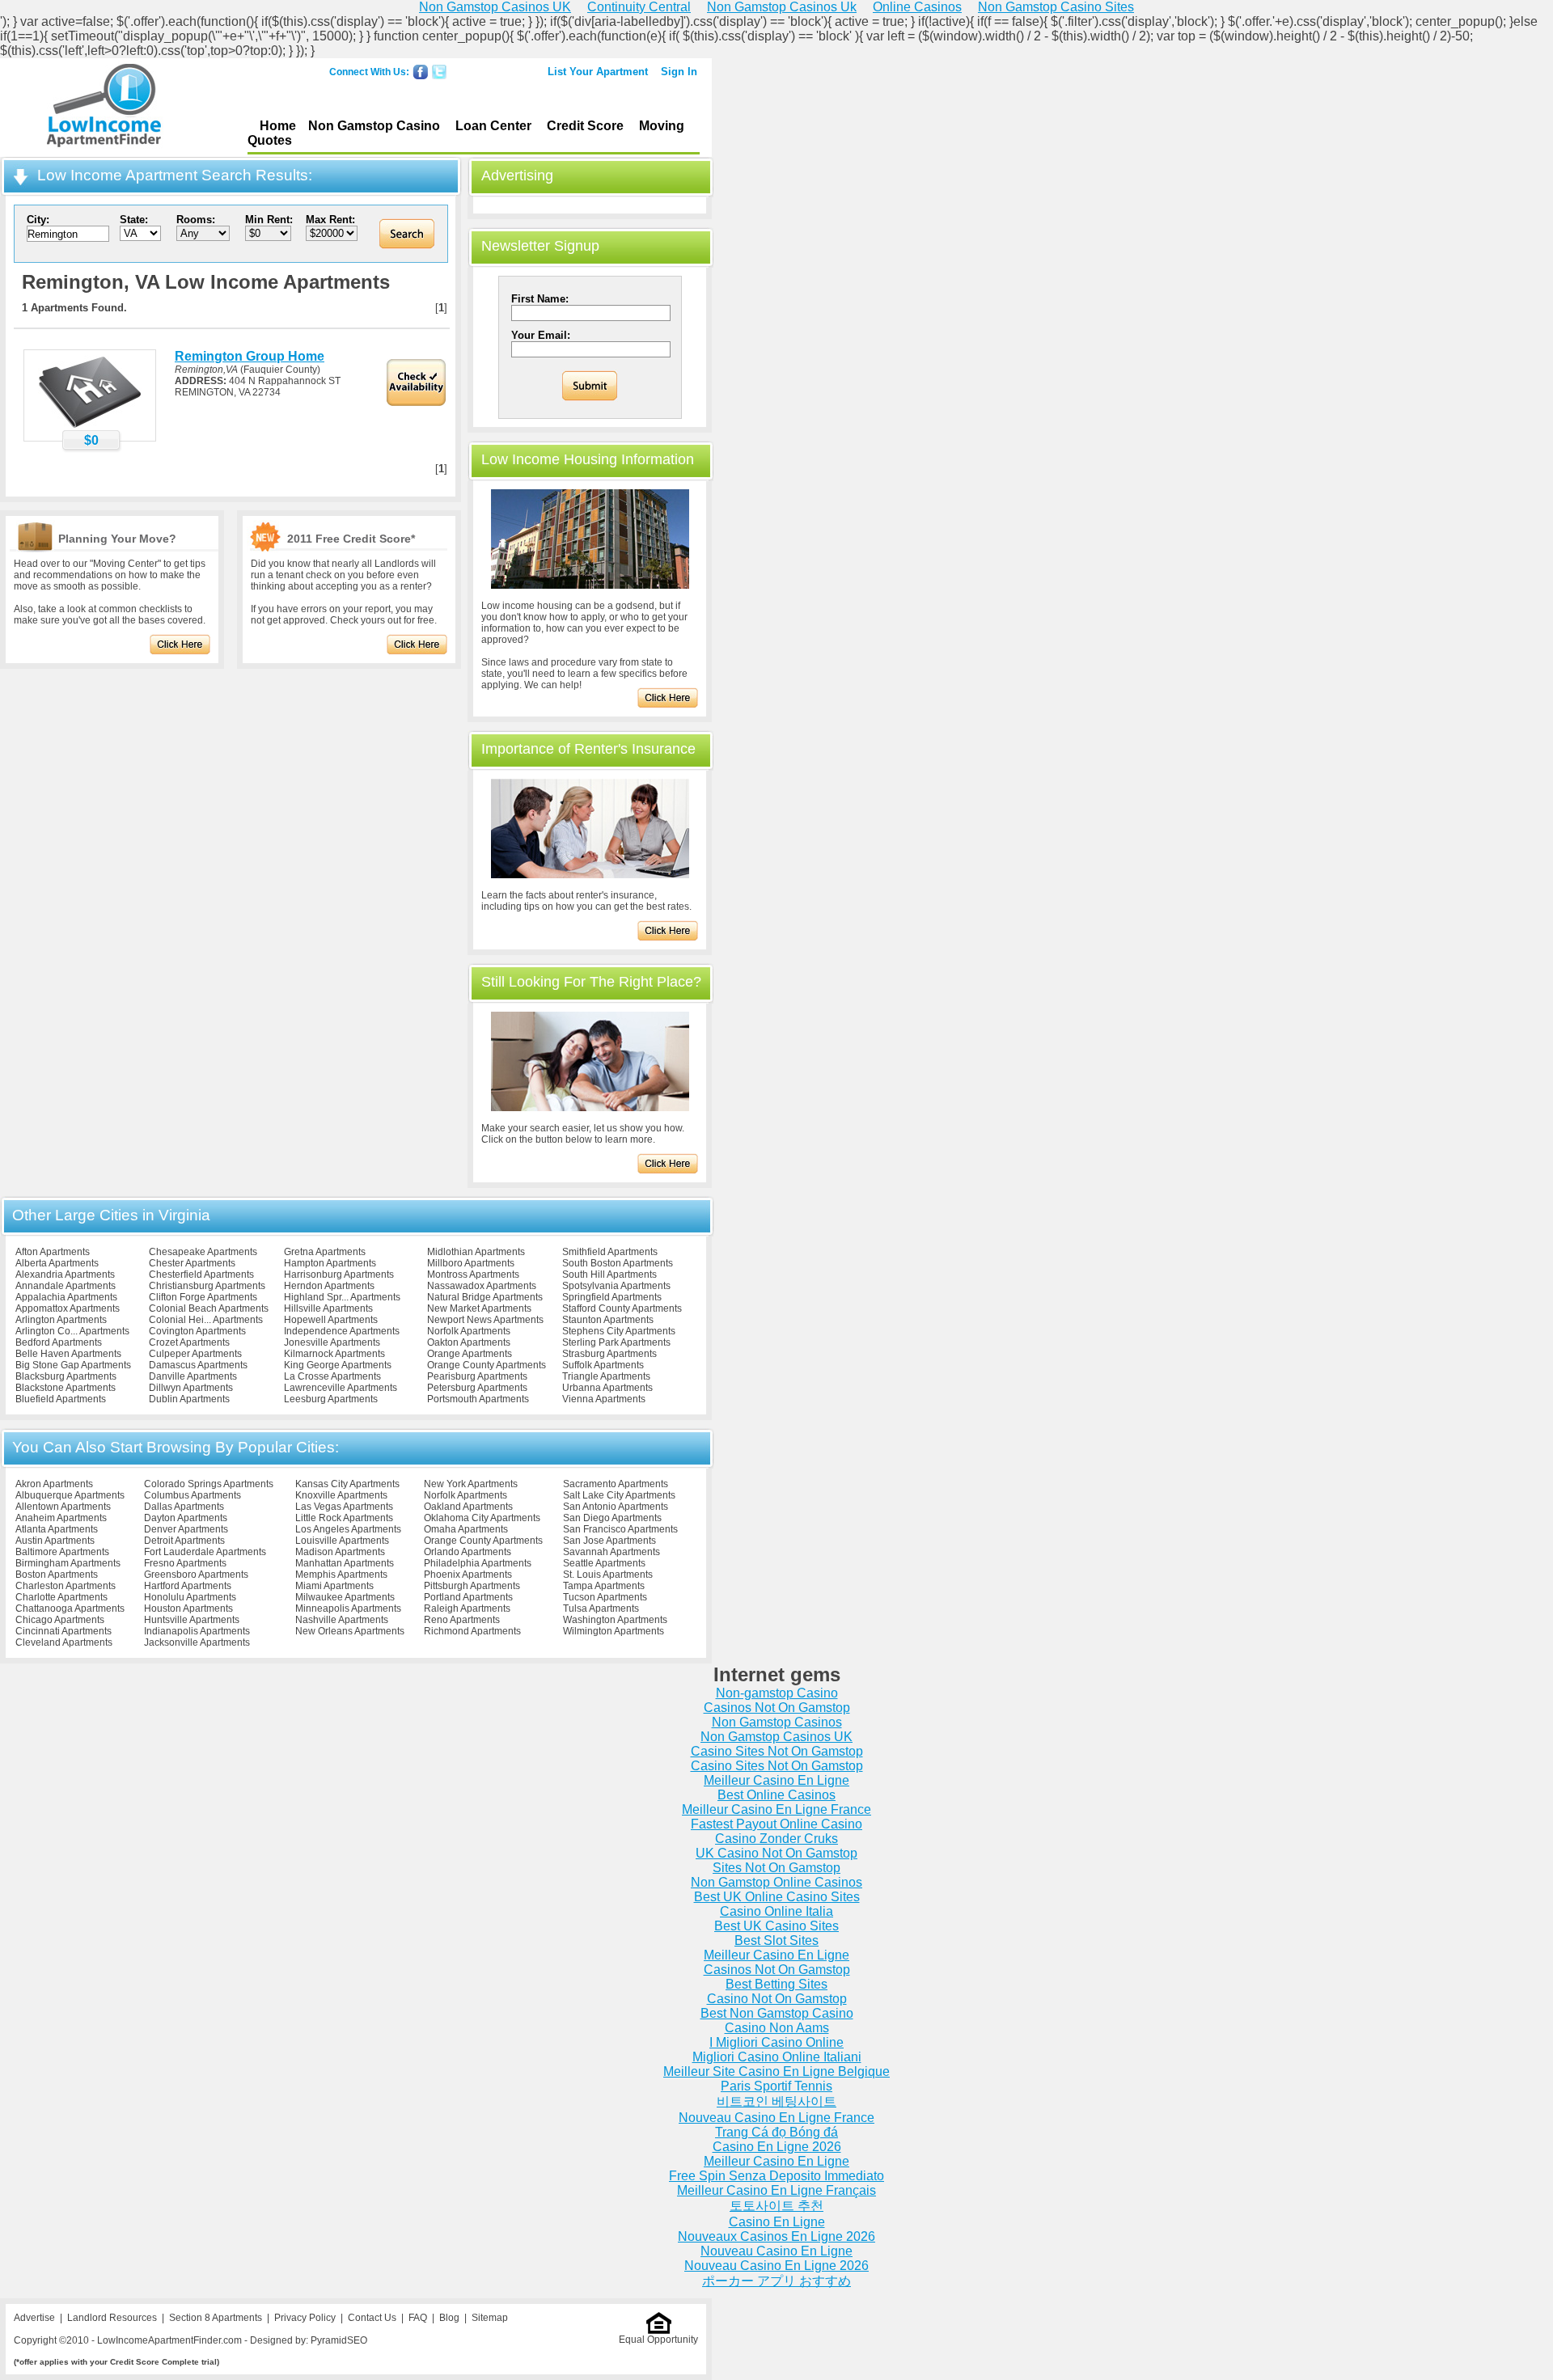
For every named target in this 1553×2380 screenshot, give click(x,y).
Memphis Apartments (341, 1575)
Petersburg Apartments (477, 1388)
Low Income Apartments (104, 108)
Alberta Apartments (57, 1263)
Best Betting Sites (776, 1984)
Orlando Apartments (468, 1552)
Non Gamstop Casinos (777, 1722)
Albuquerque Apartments (70, 1495)
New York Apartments (471, 1484)
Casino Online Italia (776, 1911)
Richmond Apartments (472, 1631)
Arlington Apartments (61, 1320)
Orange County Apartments (487, 1365)
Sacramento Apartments (616, 1484)
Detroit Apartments (184, 1541)
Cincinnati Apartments (63, 1631)
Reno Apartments (462, 1620)
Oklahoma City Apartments (482, 1518)
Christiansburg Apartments (207, 1286)
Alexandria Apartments (65, 1275)
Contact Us (372, 2318)
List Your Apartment (598, 72)
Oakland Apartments (468, 1507)
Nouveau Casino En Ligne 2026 (776, 2266)
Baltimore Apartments (62, 1552)
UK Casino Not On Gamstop (776, 1853)
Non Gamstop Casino (374, 126)
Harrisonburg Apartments (339, 1275)
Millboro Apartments (471, 1263)
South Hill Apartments (609, 1275)
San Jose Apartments (609, 1541)
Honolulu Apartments (190, 1597)
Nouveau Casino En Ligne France (776, 2118)
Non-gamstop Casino (777, 1693)
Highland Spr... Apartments (342, 1297)
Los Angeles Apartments (348, 1529)
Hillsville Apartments (328, 1308)
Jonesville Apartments (332, 1342)
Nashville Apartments (342, 1620)
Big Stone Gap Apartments (73, 1365)
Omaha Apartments (466, 1529)
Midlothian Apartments (476, 1252)
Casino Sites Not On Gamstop (777, 1751)
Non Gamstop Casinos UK (776, 1737)
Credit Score (585, 126)
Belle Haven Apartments (68, 1354)
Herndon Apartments (329, 1286)
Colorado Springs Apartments (209, 1484)
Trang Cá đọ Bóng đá (776, 2132)
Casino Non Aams (777, 2028)
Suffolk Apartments (603, 1365)
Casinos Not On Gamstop (777, 1708)
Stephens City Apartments (619, 1331)
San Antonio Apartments (616, 1507)
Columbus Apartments (193, 1495)
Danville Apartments (193, 1376)
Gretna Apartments (325, 1252)
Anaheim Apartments (61, 1518)
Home (278, 126)
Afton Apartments (53, 1252)
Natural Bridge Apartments (485, 1297)
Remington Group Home (250, 356)
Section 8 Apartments (216, 2318)
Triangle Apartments (606, 1376)
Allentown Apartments (63, 1507)
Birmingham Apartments (68, 1563)
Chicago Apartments (60, 1620)
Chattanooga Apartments (70, 1609)
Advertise (34, 2318)
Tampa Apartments (604, 1586)
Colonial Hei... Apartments (206, 1320)
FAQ (418, 2318)
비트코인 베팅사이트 (776, 2101)
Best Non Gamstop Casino (777, 2013)
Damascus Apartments (198, 1365)
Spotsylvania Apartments (616, 1286)
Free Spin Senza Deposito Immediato (776, 2176)
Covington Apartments (197, 1331)
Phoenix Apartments (468, 1575)
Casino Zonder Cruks (776, 1839)
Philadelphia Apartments (478, 1563)
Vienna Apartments (604, 1399)
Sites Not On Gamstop (776, 1868)
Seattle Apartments (604, 1563)
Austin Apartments (55, 1541)
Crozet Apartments (189, 1342)
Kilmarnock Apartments (334, 1354)
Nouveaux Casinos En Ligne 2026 (776, 2236)
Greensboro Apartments (196, 1575)
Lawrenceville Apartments (341, 1388)
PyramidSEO (339, 2340)
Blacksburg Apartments (66, 1376)
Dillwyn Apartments (191, 1388)
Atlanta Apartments (57, 1529)
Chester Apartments (192, 1263)
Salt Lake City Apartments (619, 1495)
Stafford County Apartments (622, 1308)
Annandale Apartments (66, 1286)
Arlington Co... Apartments (72, 1331)
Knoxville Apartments (341, 1495)
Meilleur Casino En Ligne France (776, 1809)
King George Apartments (338, 1365)
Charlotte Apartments (61, 1597)
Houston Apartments (188, 1609)
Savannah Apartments (611, 1552)
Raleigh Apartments (467, 1609)
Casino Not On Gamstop (777, 1999)
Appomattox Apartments (68, 1308)
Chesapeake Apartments (203, 1252)
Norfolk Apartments (469, 1331)
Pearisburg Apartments (477, 1376)
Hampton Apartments (330, 1263)
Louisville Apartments (342, 1541)
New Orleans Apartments (350, 1631)
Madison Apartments (340, 1552)
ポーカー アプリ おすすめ (776, 2281)
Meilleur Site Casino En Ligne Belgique (776, 2071)
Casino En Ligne (777, 2222)
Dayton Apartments (186, 1518)
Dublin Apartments (189, 1399)
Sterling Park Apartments (616, 1342)
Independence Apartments (342, 1331)
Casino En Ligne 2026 (777, 2147)
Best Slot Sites (776, 1940)
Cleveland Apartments (64, 1642)
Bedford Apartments (59, 1342)
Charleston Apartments (66, 1586)
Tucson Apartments (605, 1597)
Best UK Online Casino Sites (777, 1897)
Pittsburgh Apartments (472, 1586)
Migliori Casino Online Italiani (777, 2057)
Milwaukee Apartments (345, 1597)
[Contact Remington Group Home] (90, 427)
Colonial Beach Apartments (209, 1308)
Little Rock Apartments (344, 1518)
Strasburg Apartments (609, 1354)
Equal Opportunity (658, 2340)
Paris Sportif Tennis (776, 2086)
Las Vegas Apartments (344, 1507)
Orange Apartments (470, 1354)
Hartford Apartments (188, 1586)
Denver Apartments (186, 1529)
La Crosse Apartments (332, 1376)
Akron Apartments (54, 1484)
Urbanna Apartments (607, 1388)
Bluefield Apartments (61, 1399)
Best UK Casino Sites (776, 1926)
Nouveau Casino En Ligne (776, 2251)
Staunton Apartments (608, 1320)
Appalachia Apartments (66, 1297)
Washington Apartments (615, 1620)
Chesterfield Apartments (201, 1275)
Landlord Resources (112, 2318)
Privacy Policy (305, 2318)
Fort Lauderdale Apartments (205, 1552)
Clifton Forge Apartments (203, 1297)
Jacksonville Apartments (197, 1642)
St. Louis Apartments (608, 1575)
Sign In (679, 72)
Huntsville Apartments (192, 1620)
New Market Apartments (479, 1308)
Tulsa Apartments (601, 1609)
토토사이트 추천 (776, 2206)
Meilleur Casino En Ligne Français (776, 2190)
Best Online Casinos (776, 1795)
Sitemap (490, 2318)
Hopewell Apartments (331, 1320)
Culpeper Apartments (195, 1354)
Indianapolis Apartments (197, 1631)
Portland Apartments (468, 1597)
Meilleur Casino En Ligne (776, 1780)
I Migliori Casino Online (776, 2042)
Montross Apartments (473, 1275)
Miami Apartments (334, 1586)
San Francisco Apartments (620, 1529)
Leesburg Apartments (331, 1399)
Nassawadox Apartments (482, 1286)
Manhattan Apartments (345, 1563)
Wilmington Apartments (614, 1631)
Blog (449, 2318)
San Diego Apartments (612, 1518)
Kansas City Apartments (347, 1484)
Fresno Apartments (185, 1563)
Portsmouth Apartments (478, 1399)
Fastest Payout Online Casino (776, 1824)
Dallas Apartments (184, 1507)
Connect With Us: (369, 72)
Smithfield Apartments (610, 1252)
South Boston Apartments (618, 1263)
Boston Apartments (57, 1575)
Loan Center (493, 126)
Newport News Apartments (485, 1320)
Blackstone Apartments (66, 1388)
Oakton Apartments (469, 1342)
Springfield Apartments (612, 1297)
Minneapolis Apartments (348, 1609)
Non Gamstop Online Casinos (776, 1882)
